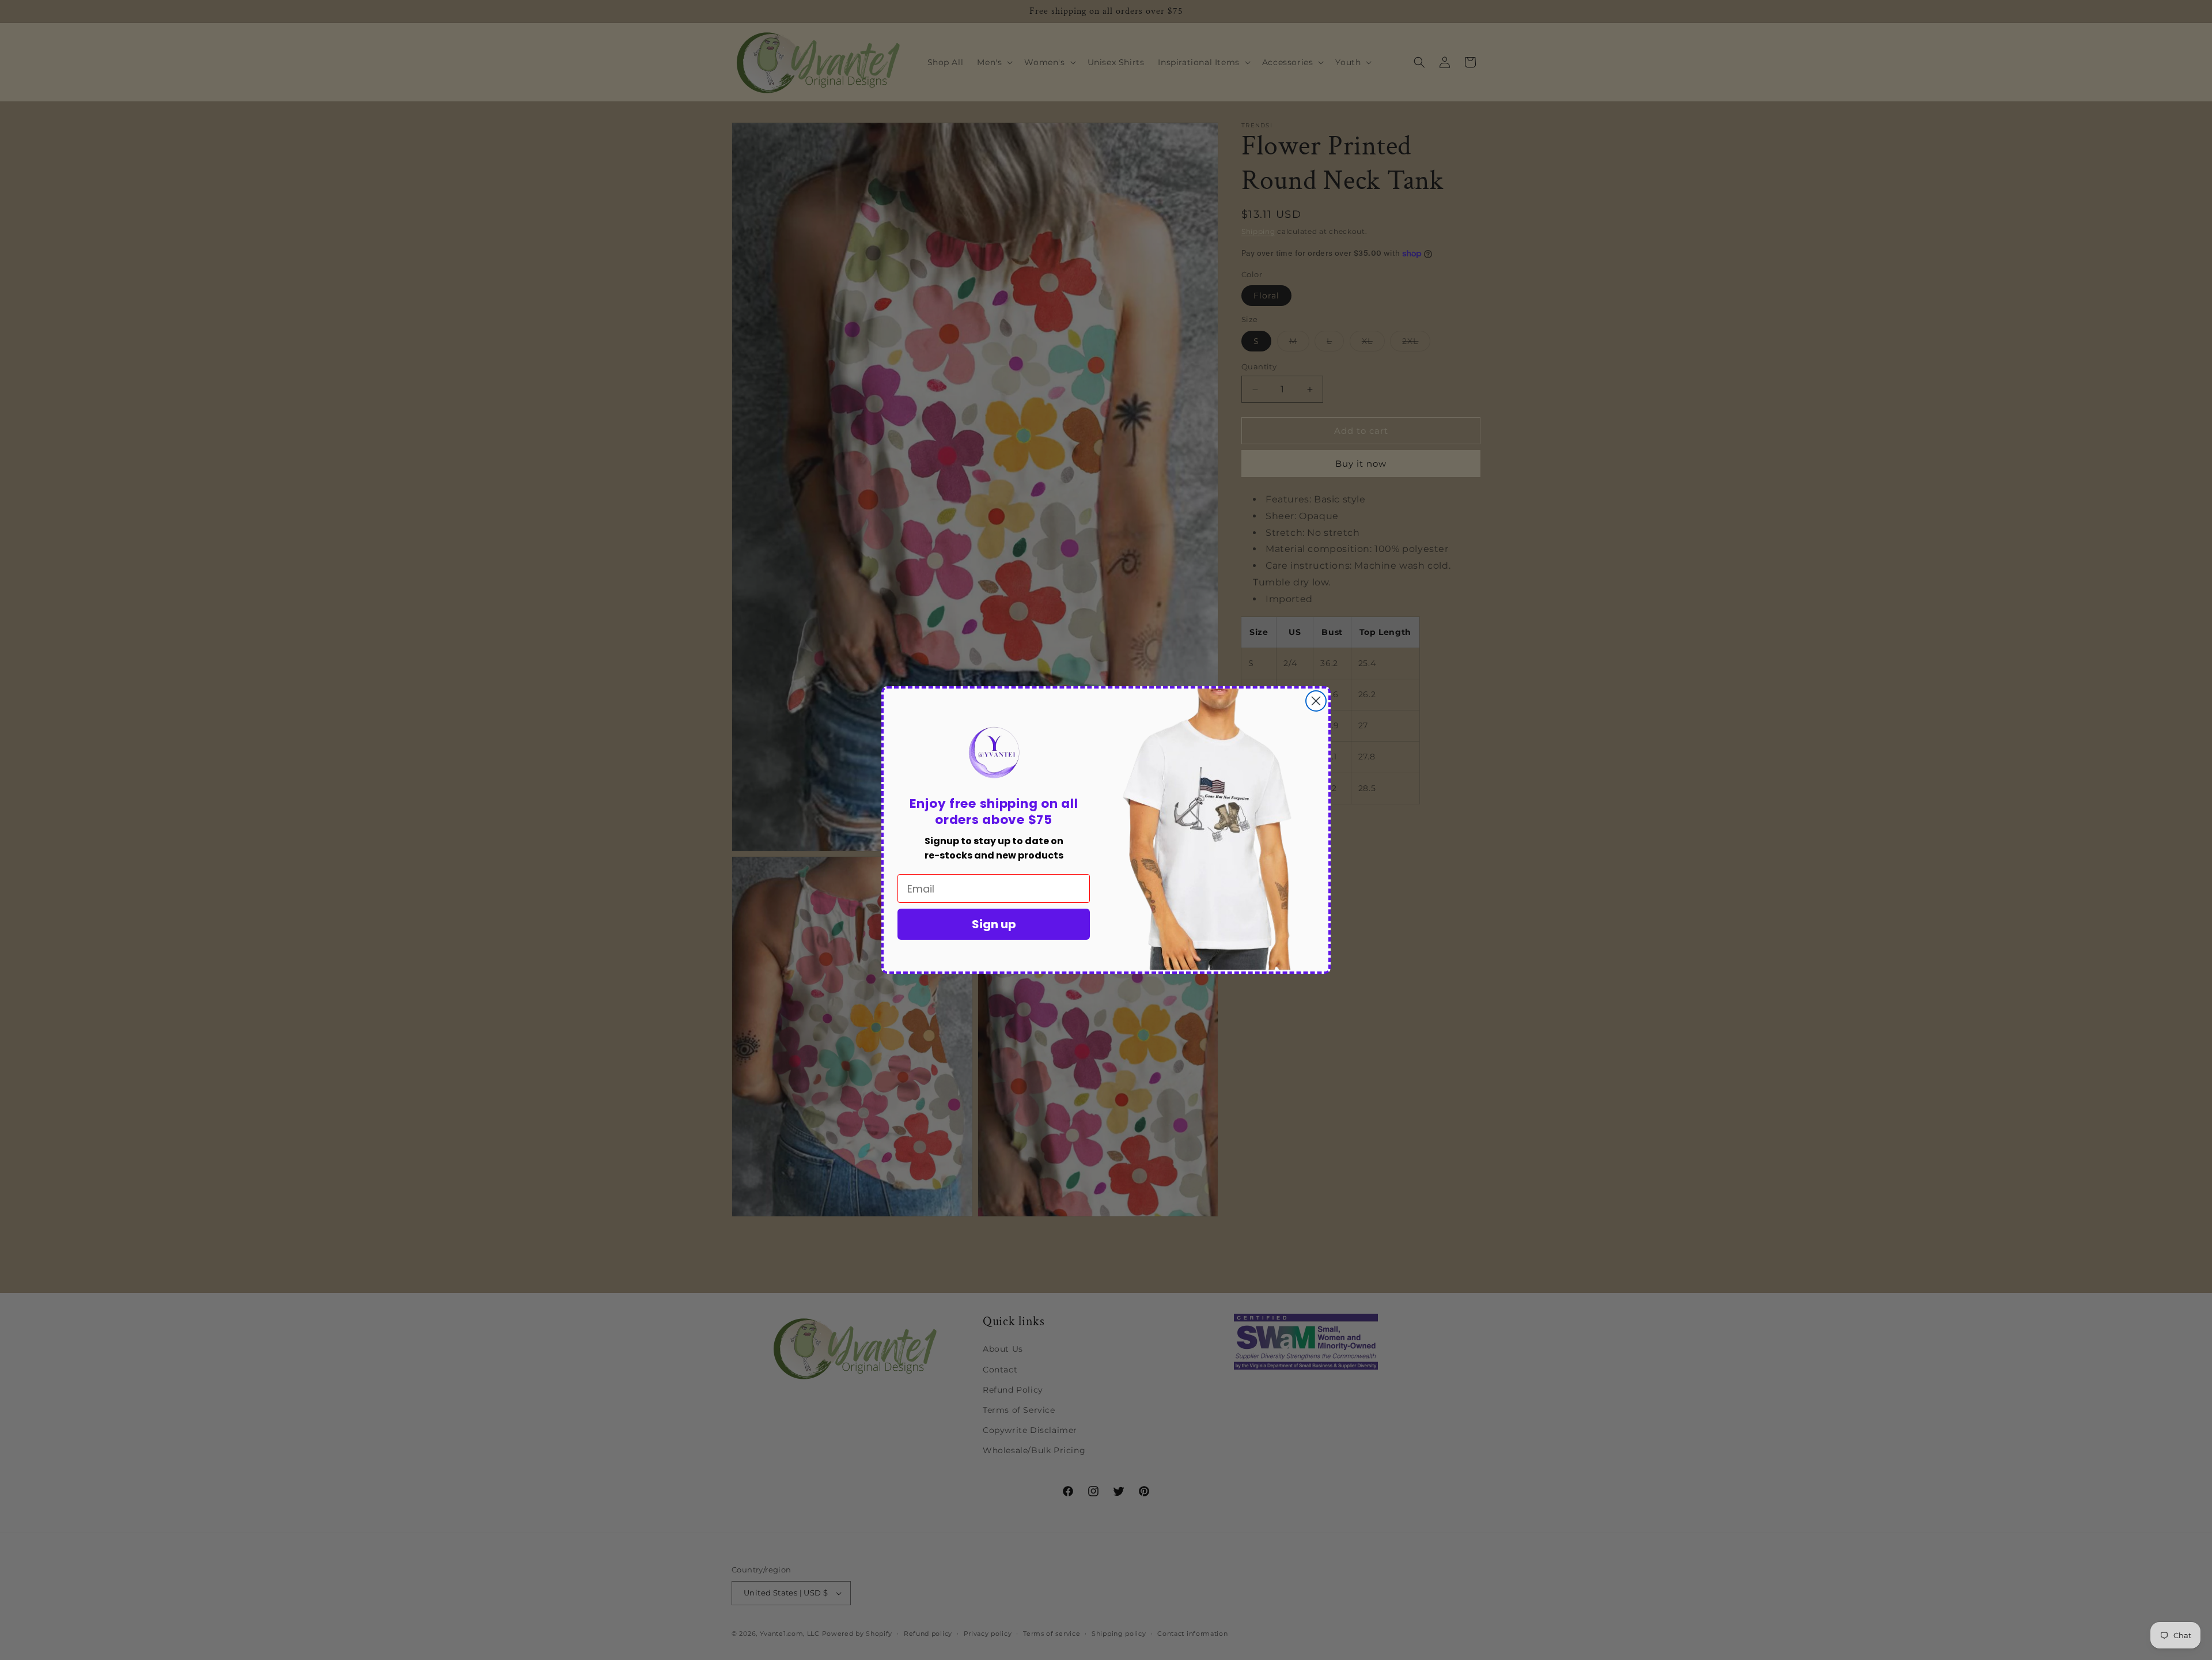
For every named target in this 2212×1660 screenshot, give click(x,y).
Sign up (994, 924)
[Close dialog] (1316, 701)
